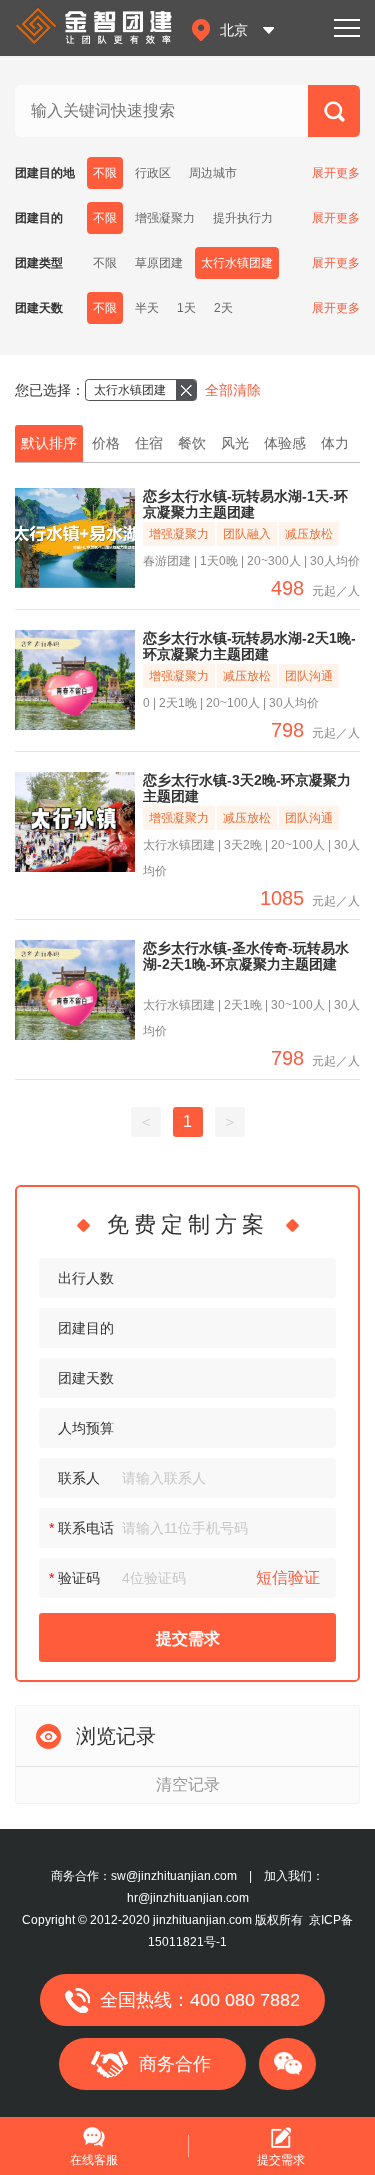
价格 (106, 443)
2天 (223, 308)
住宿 (149, 443)
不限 (105, 173)
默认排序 (49, 443)
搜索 (334, 119)
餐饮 (192, 443)
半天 (147, 308)
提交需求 (188, 1638)
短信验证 (288, 1577)
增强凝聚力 (165, 218)
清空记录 (188, 1784)
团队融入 (247, 534)
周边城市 (213, 173)
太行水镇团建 (237, 263)
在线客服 (94, 2160)
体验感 (285, 443)
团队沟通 (309, 676)
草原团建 (159, 263)
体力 (335, 443)
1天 (186, 308)
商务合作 (175, 2064)
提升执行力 (243, 218)
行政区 (153, 173)
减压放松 (309, 534)
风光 (235, 443)
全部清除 (233, 390)
